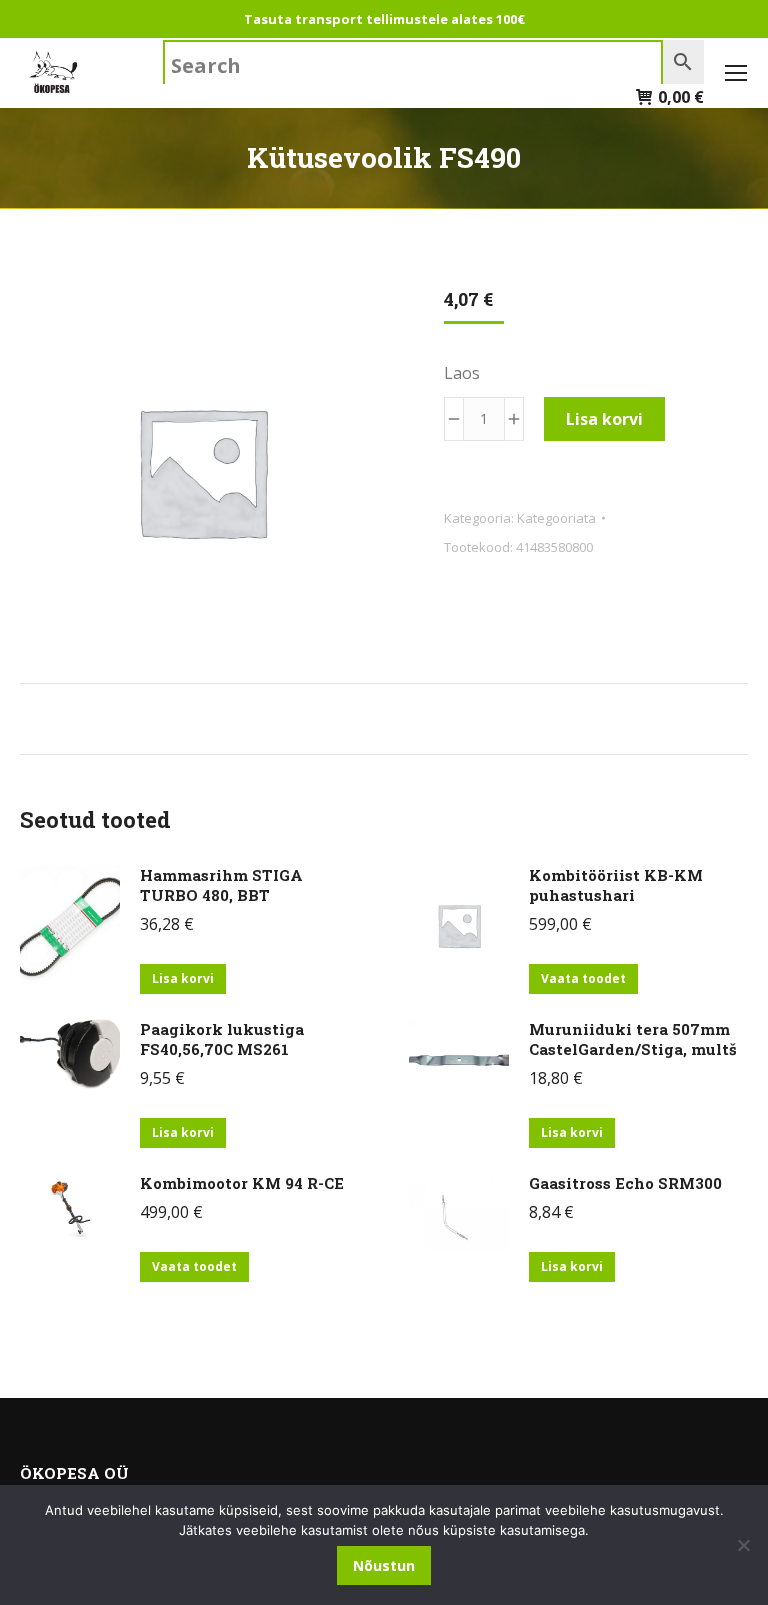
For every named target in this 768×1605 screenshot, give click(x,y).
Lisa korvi (604, 419)
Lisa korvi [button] (183, 978)
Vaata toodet (583, 978)
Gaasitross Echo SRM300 (625, 1183)
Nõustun (384, 1565)
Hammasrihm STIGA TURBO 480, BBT (221, 885)
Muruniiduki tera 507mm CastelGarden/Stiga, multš (633, 1039)
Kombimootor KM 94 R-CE (242, 1183)
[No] (743, 1545)
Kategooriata (556, 518)
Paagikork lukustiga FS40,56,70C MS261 (222, 1039)
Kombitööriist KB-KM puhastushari (616, 885)
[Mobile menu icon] (736, 73)
